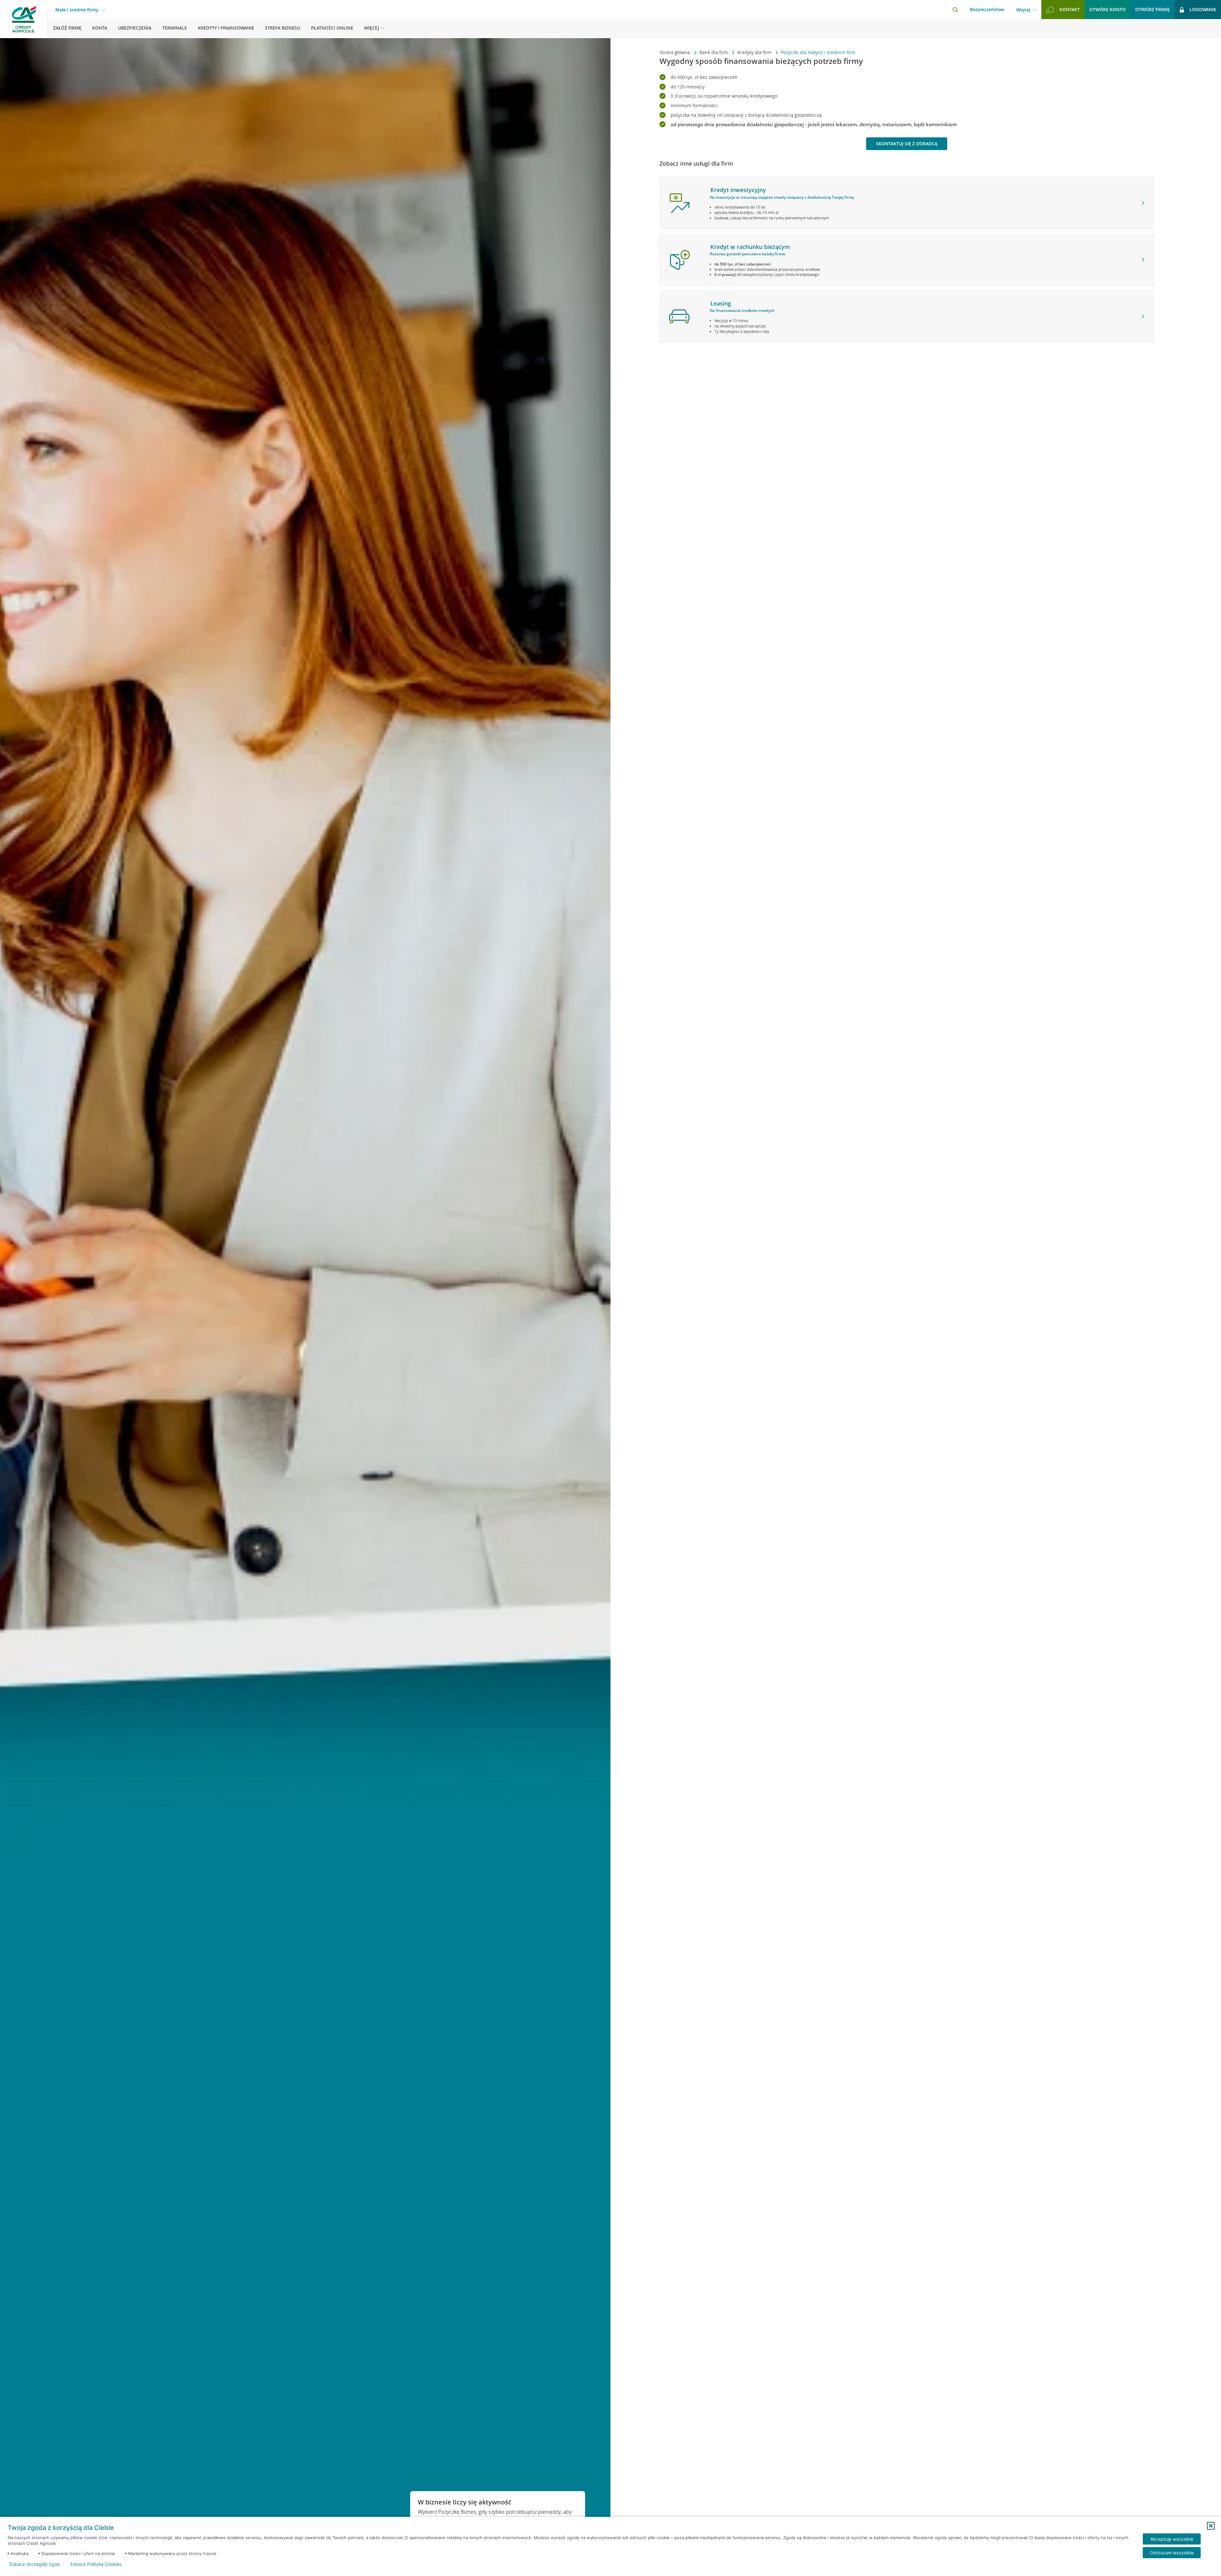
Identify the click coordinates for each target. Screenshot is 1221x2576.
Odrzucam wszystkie (1172, 2553)
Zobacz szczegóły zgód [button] (34, 2564)
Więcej (1023, 10)
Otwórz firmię (1152, 9)
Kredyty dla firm (755, 52)
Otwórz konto (1107, 9)
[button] (1211, 2526)
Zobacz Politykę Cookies (96, 2564)
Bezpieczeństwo (987, 9)
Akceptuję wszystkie (1172, 2539)
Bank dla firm (714, 52)
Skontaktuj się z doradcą (907, 144)
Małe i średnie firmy (77, 10)
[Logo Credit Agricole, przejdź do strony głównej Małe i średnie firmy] (24, 19)
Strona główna (675, 52)
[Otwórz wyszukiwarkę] (955, 10)
